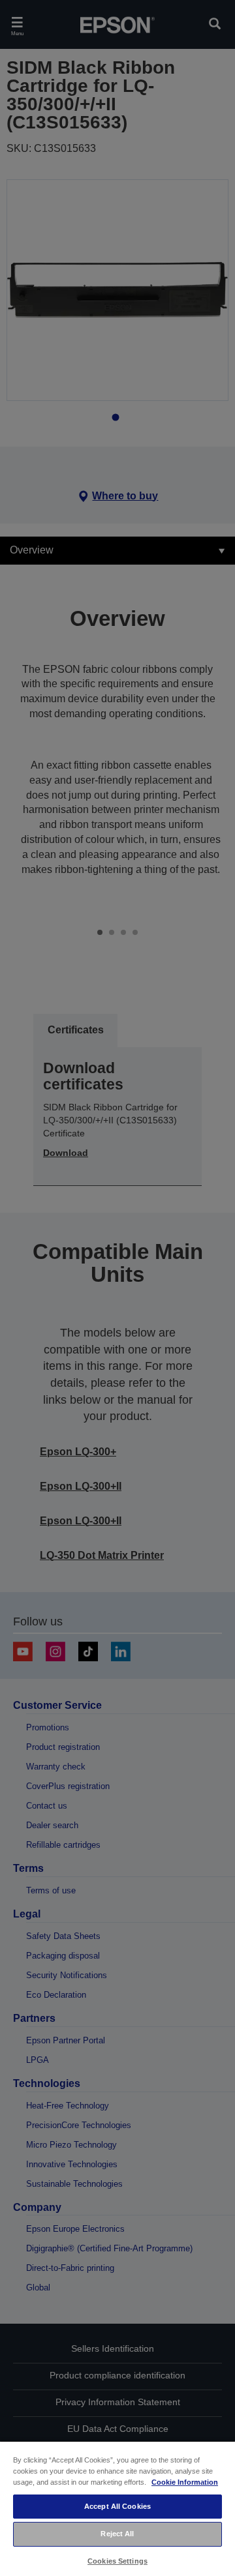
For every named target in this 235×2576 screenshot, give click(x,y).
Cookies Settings (117, 2561)
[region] (117, 2508)
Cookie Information (185, 2482)
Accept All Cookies (117, 2506)
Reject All (117, 2534)
